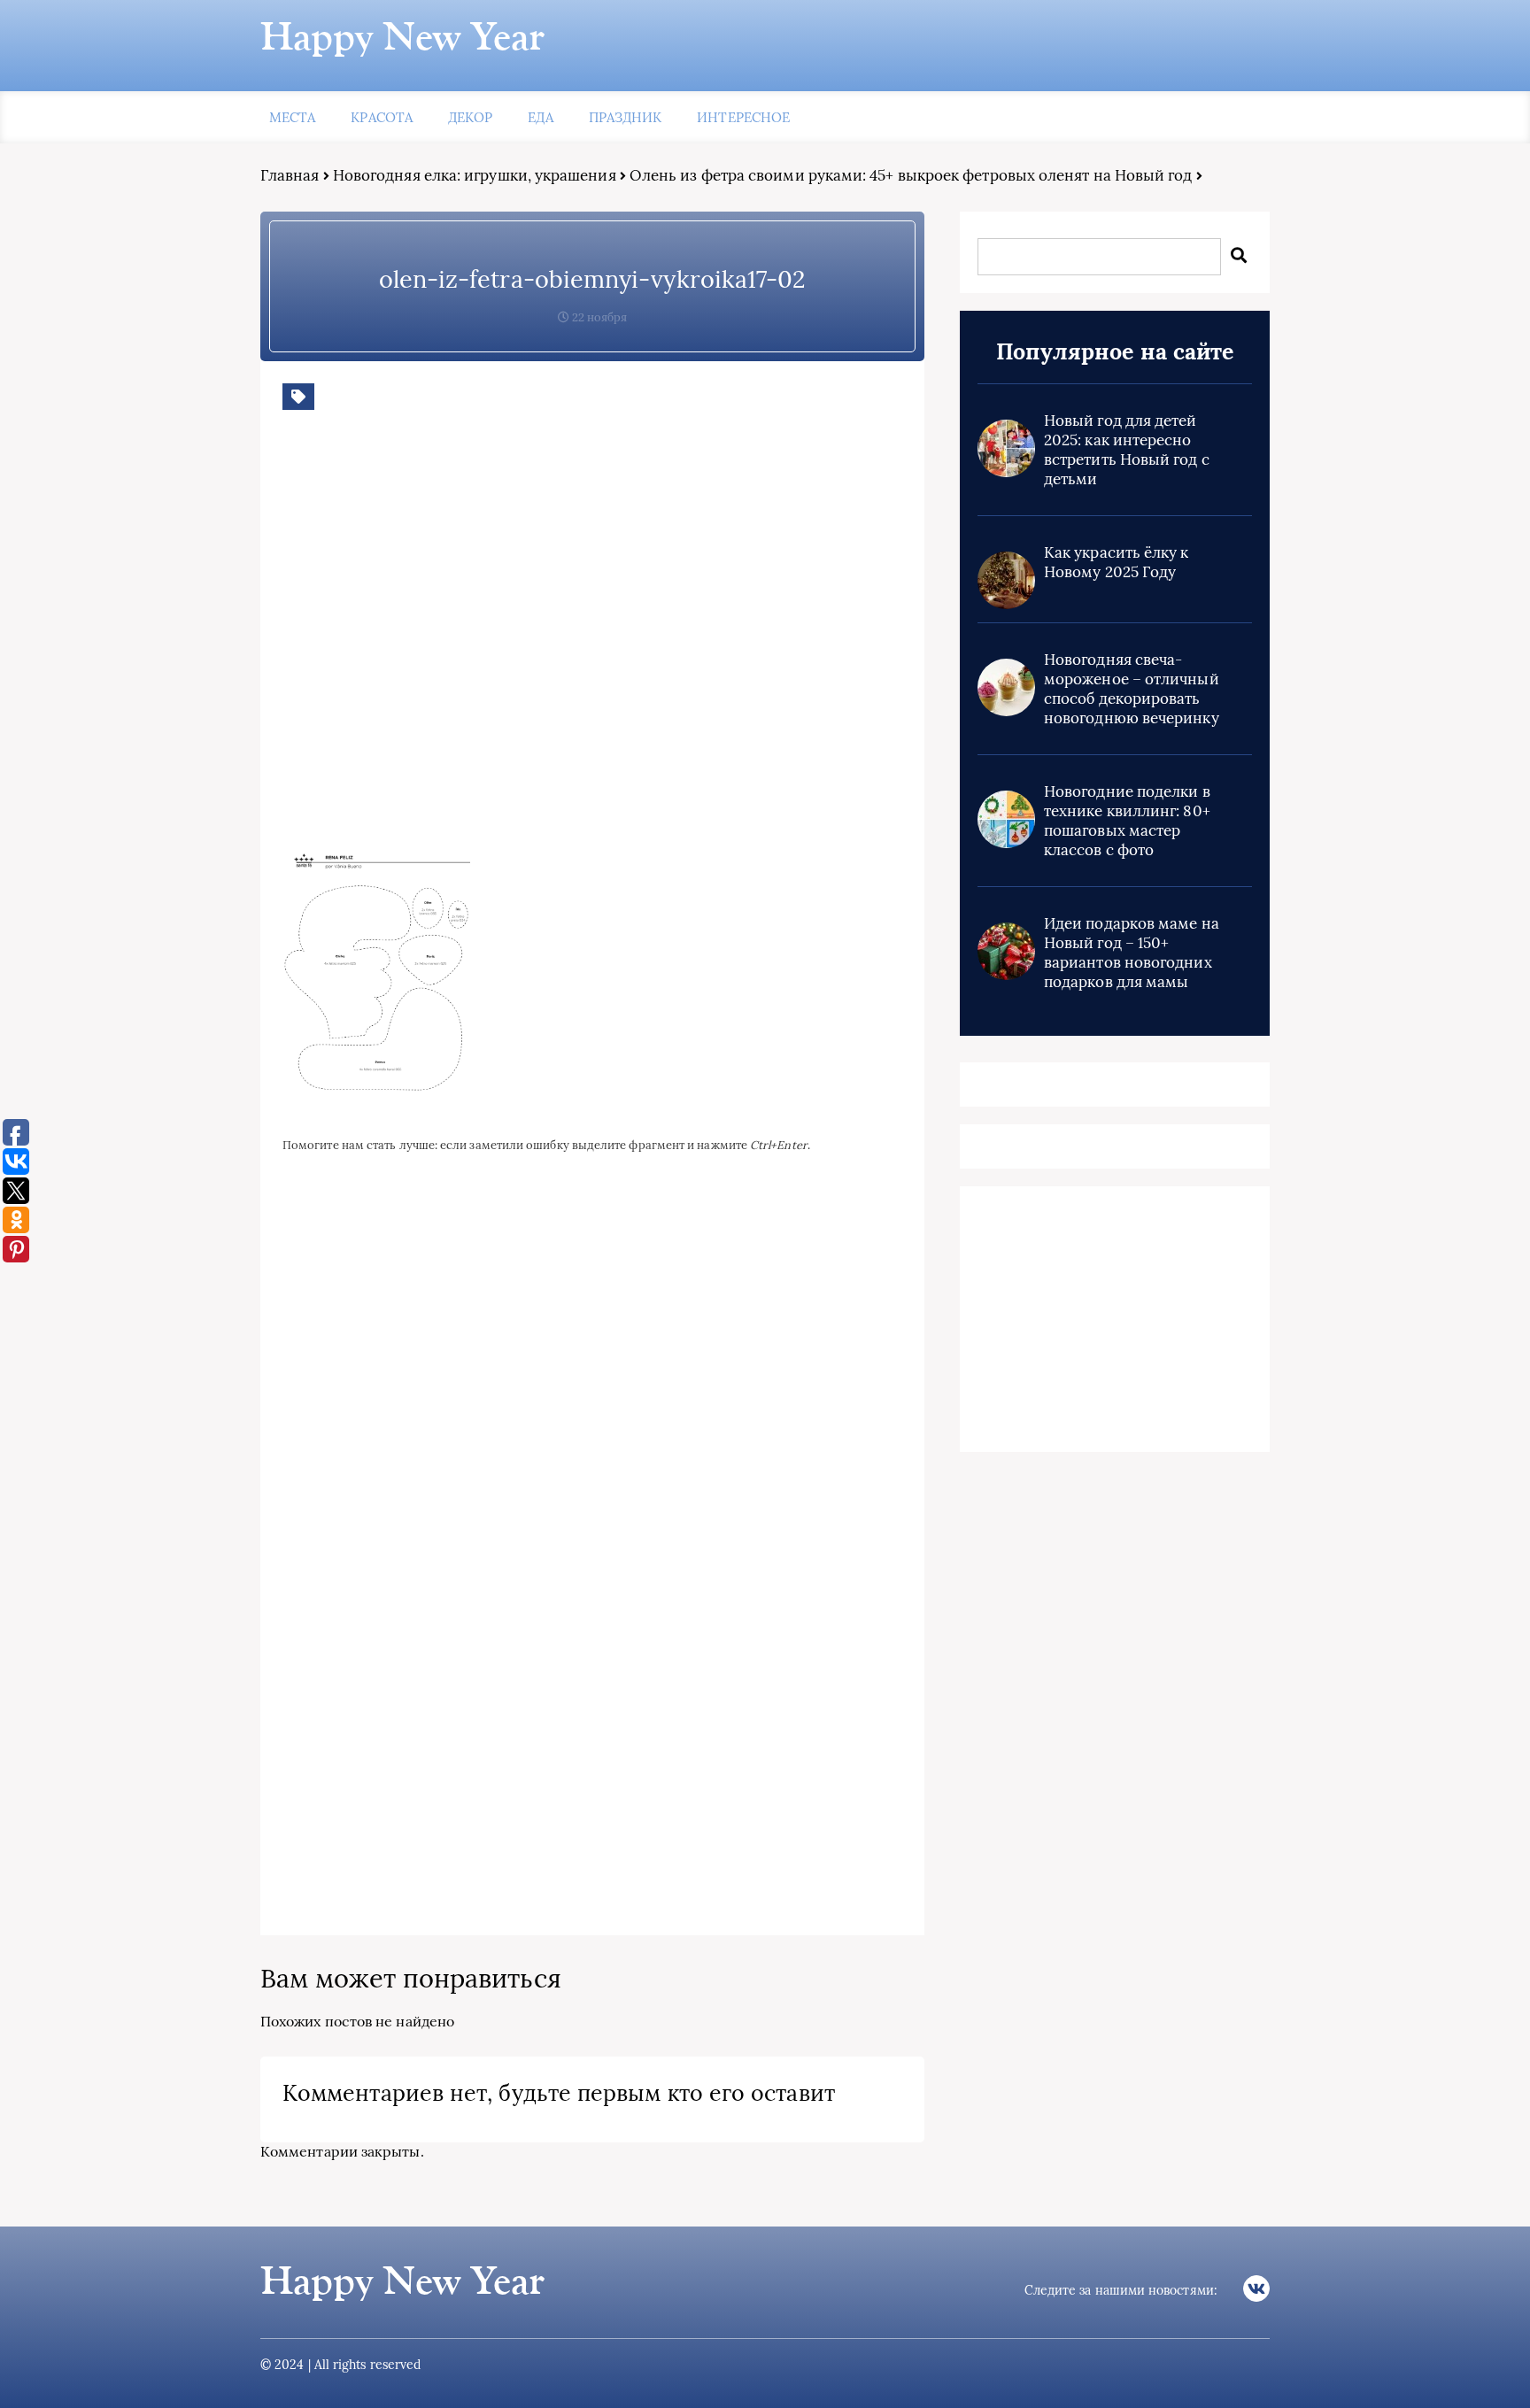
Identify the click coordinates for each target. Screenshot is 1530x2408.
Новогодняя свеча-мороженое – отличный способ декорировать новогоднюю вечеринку (1132, 689)
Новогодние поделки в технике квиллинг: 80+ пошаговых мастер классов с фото (1127, 821)
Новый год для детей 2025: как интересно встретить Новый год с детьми (1127, 450)
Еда (540, 117)
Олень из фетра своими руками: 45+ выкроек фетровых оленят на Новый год (911, 175)
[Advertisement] (539, 640)
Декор (470, 117)
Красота (382, 117)
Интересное (743, 117)
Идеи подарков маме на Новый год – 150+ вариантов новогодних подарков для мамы (1132, 953)
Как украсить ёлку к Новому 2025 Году (1117, 562)
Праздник (626, 117)
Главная (290, 175)
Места (292, 117)
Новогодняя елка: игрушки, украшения (475, 175)
